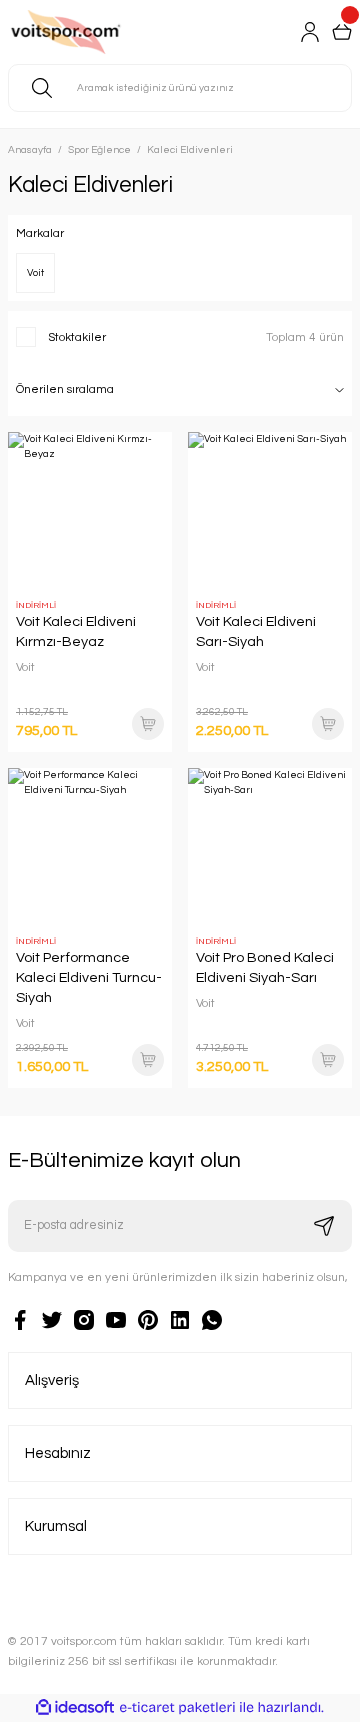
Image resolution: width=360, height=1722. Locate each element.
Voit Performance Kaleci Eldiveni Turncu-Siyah (89, 977)
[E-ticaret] (177, 1707)
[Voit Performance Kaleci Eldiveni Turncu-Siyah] (90, 850)
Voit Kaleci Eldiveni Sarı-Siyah (256, 631)
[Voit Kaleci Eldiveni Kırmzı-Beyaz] (90, 514)
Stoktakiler (77, 337)
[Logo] (91, 32)
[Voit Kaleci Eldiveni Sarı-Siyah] (270, 514)
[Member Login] (310, 32)
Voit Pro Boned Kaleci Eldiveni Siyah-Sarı (265, 967)
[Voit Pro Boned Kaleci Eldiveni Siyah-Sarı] (270, 850)
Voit (25, 667)
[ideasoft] (75, 1708)
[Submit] (324, 1226)
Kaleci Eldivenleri (190, 150)
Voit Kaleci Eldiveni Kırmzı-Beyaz (76, 631)
